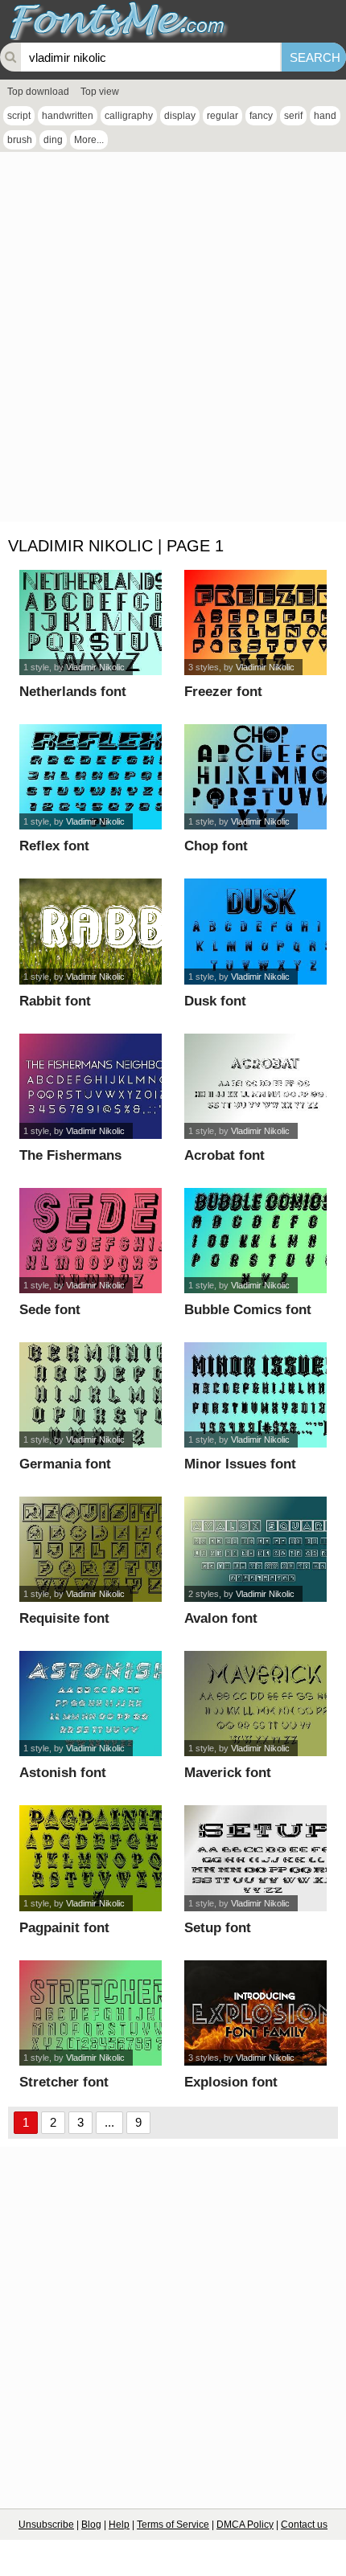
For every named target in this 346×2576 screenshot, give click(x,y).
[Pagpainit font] (90, 1858)
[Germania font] (90, 1395)
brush (20, 140)
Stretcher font (64, 2082)
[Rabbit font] (90, 931)
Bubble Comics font (248, 1310)
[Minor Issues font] (255, 1395)
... (109, 2122)
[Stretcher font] (90, 2013)
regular (222, 116)
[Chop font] (255, 777)
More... (89, 140)
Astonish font (63, 1773)
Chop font (216, 846)
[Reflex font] (90, 777)
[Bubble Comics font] (255, 1241)
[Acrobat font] (255, 1086)
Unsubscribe (46, 2525)
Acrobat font (224, 1155)
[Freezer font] (255, 622)
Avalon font (221, 1618)
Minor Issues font (240, 1464)
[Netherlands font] (90, 622)
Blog (91, 2525)
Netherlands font (73, 692)
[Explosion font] (255, 2013)
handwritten (68, 116)
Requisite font (64, 1618)
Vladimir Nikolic (95, 667)
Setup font (218, 1928)
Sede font (50, 1310)
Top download (38, 92)
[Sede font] (90, 1241)
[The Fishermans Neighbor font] (90, 1086)
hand (325, 116)
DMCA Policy (245, 2525)
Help (119, 2525)
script (19, 116)
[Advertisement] (173, 341)
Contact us (304, 2525)
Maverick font (228, 1773)
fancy (261, 116)
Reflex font (54, 846)
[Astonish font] (90, 1704)
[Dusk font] (255, 931)
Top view (100, 92)
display (180, 116)
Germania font (65, 1464)
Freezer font (223, 692)
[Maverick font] (255, 1704)
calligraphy (129, 116)
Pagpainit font (64, 1928)
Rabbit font (55, 1001)
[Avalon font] (255, 1549)
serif (293, 116)
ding (53, 140)
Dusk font (215, 1001)
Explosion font (231, 2082)
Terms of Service (173, 2525)
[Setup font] (255, 1858)
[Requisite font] (90, 1549)
